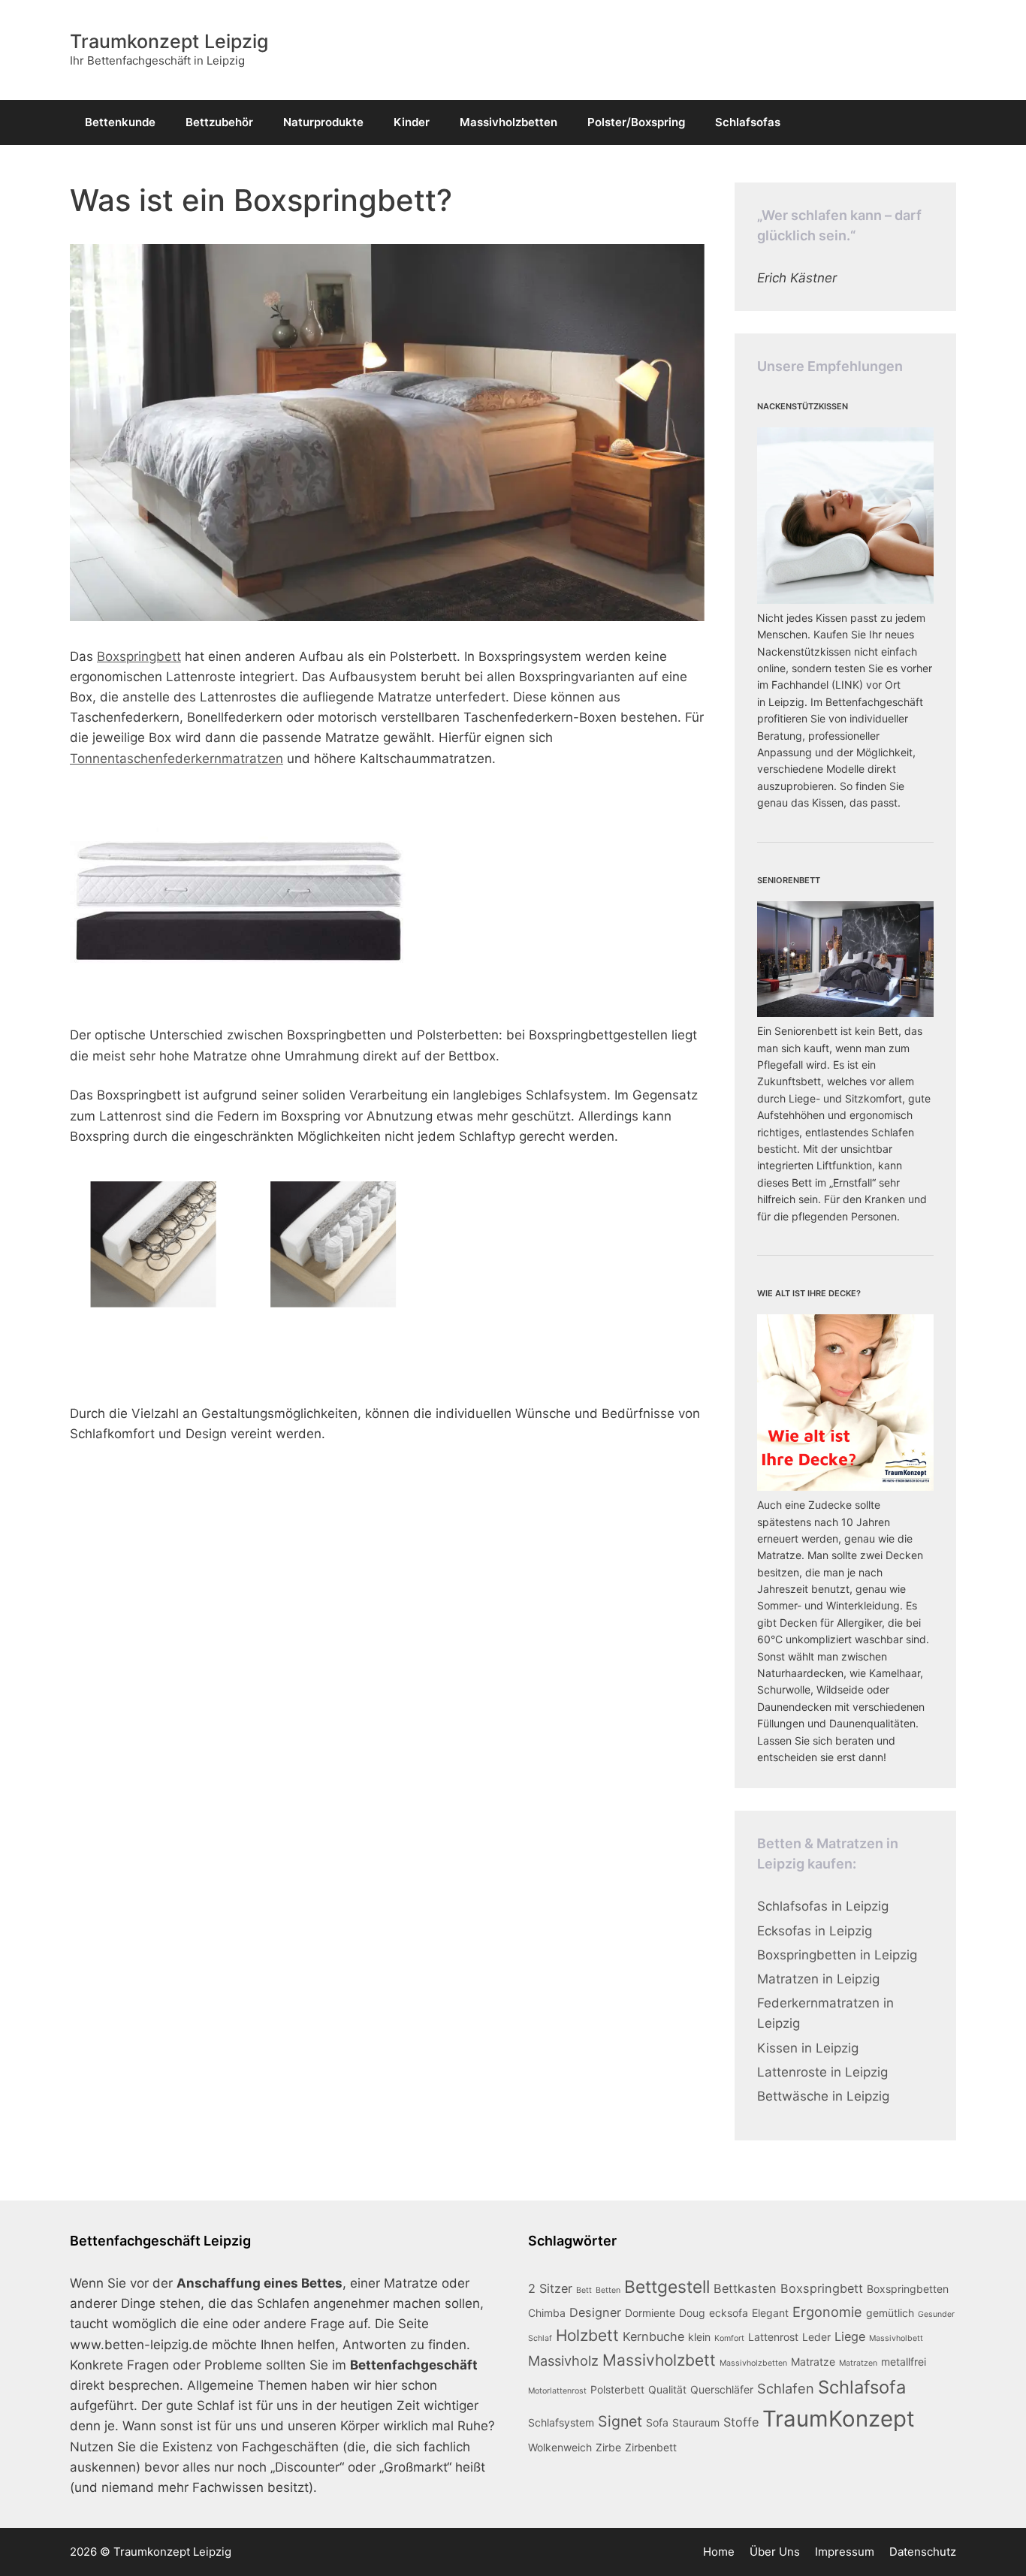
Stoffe (741, 2422)
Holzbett (587, 2335)
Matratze (813, 2362)
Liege (850, 2336)
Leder (816, 2337)
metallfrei (904, 2362)
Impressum (845, 2552)
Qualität (667, 2389)
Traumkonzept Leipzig (169, 41)
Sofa (657, 2422)
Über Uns (775, 2552)
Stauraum (696, 2422)
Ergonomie (827, 2312)
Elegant (770, 2313)
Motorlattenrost (557, 2391)
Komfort (729, 2338)
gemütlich (890, 2313)
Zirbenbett (651, 2447)
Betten (608, 2290)
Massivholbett (896, 2338)
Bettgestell (667, 2287)
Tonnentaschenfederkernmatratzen (177, 759)
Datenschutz (923, 2552)
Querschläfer (722, 2389)
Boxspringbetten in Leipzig (837, 1955)
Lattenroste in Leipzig (822, 2072)
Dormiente (650, 2313)
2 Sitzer (550, 2288)
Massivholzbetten (508, 122)
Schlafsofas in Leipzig (823, 1906)
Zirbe (608, 2447)
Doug (692, 2313)
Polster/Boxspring (636, 122)
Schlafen (786, 2388)
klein (699, 2337)
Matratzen (858, 2363)
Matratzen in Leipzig (818, 1979)
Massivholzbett (659, 2360)
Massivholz (563, 2360)
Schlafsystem (561, 2422)
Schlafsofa (862, 2387)
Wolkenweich (560, 2447)
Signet (620, 2421)
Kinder (412, 122)
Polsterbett (617, 2389)
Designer (595, 2312)
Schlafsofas (748, 122)
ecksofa (729, 2313)
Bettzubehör (219, 122)
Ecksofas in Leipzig (815, 1931)
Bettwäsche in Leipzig (823, 2096)
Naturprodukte (323, 122)
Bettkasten (745, 2288)
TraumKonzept (839, 2419)
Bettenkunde (120, 122)
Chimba (547, 2313)
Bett (584, 2290)
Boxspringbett (139, 656)
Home (719, 2552)
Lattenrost (773, 2337)
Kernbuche (653, 2336)
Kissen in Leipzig (808, 2048)
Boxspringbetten (908, 2289)
